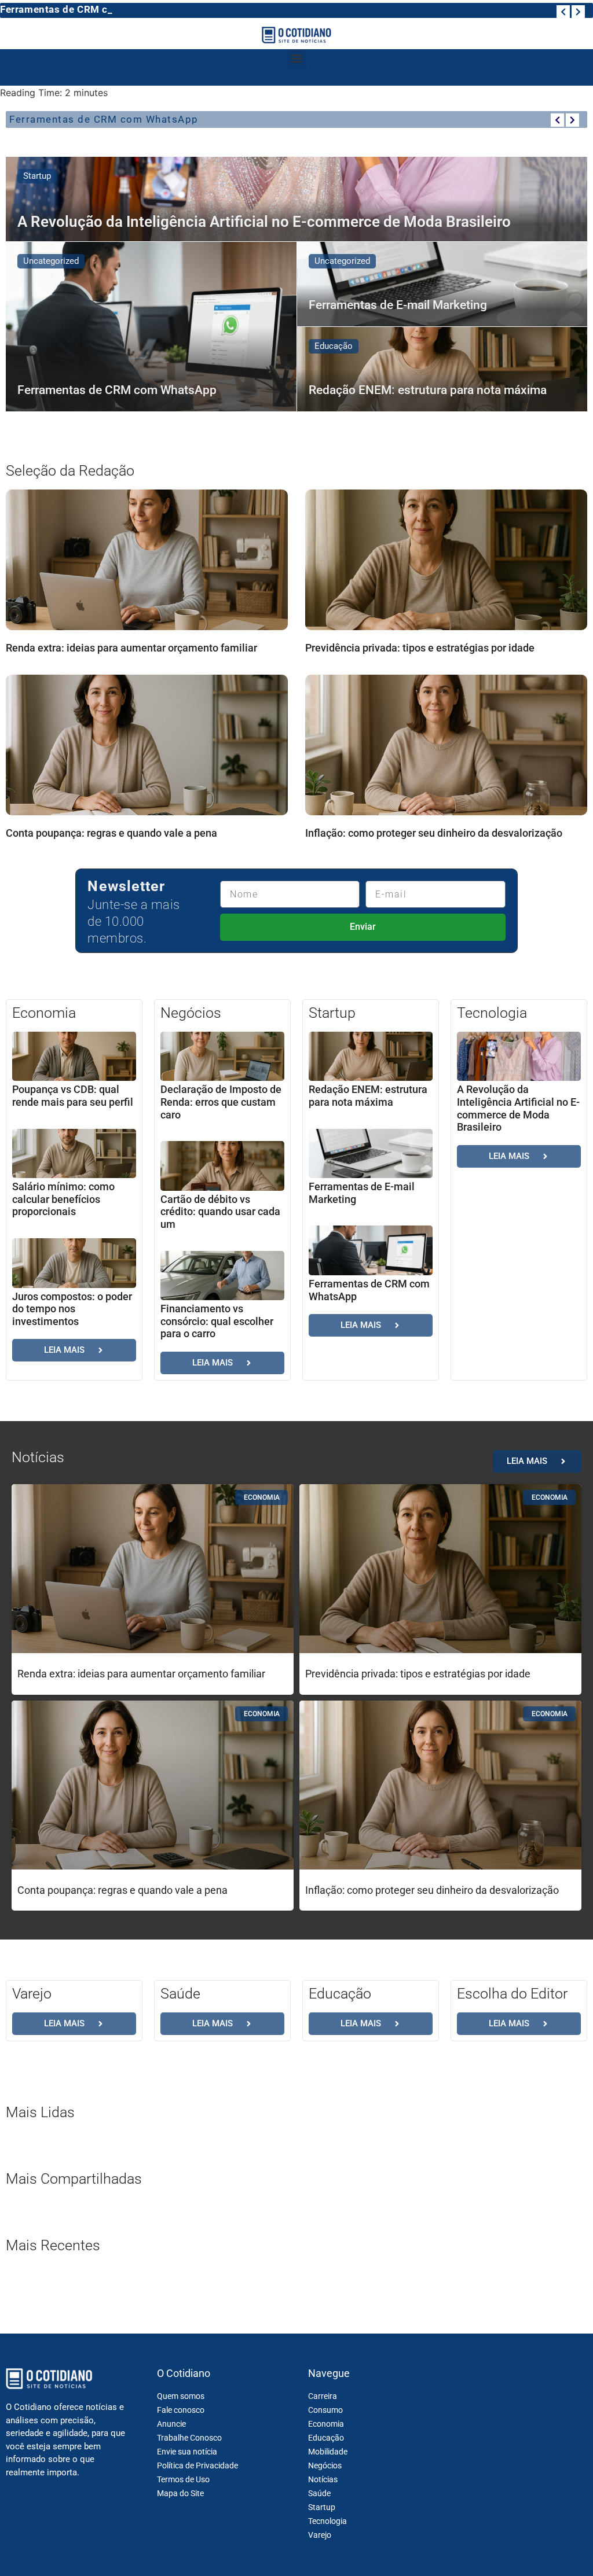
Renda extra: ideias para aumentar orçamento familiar (131, 648)
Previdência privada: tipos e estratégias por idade (420, 648)
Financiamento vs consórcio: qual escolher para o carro (217, 1321)
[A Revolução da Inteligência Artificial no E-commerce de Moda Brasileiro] (296, 199)
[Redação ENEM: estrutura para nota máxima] (442, 369)
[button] (297, 59)
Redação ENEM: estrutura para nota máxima (368, 1096)
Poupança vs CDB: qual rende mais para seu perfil (73, 1096)
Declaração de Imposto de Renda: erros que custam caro (221, 1102)
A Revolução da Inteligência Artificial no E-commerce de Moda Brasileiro (518, 1108)
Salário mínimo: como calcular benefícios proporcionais (63, 1199)
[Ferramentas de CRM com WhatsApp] (151, 327)
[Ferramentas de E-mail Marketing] (442, 284)
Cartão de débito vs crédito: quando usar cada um (220, 1212)
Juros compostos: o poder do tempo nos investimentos (72, 1309)
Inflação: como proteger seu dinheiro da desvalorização (434, 833)
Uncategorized (51, 261)
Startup (37, 176)
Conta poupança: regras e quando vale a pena (111, 833)
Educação (334, 346)
